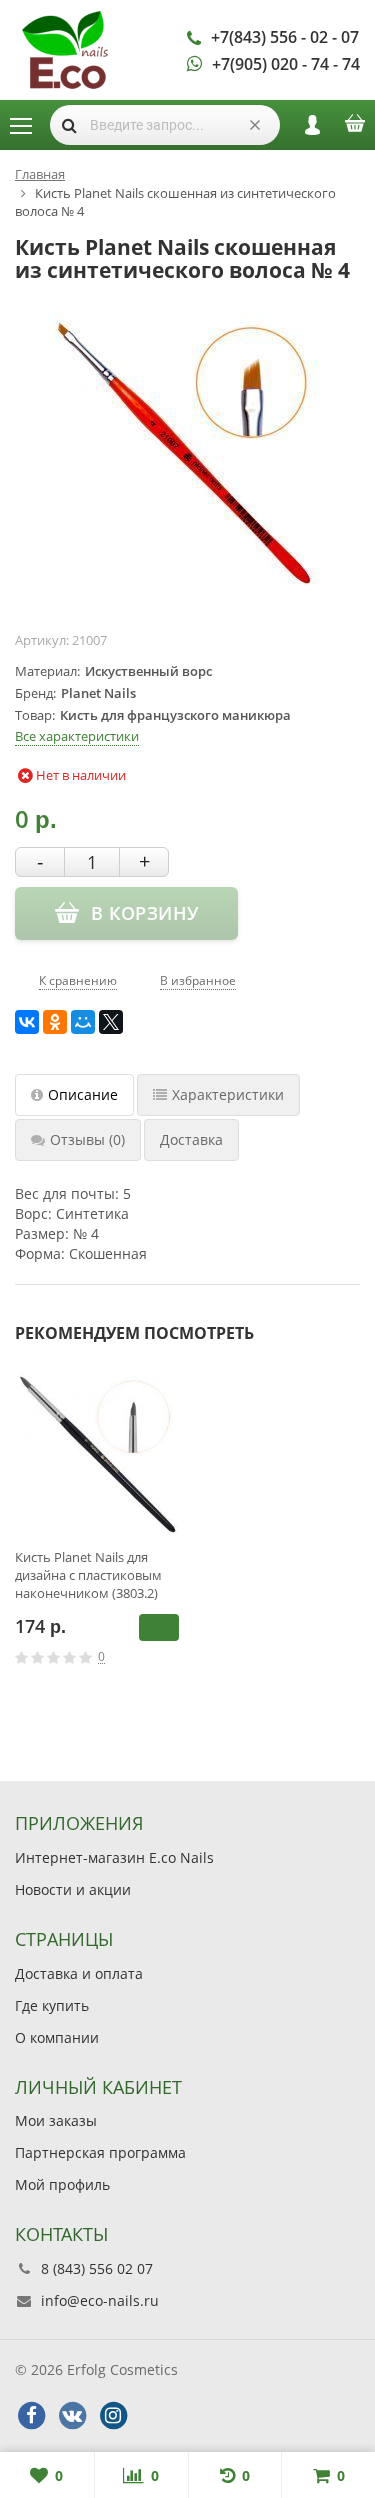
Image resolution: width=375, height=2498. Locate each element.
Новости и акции (73, 1889)
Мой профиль (62, 2184)
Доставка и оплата (79, 1973)
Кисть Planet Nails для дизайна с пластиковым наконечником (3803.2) (88, 1575)
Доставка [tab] (191, 1139)
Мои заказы (56, 2120)
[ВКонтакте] (27, 1022)
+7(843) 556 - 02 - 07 (285, 37)
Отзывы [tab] (87, 1139)
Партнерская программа (100, 2152)
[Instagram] (113, 2416)
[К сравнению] (142, 1657)
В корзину (159, 1627)
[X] (111, 1022)
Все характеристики (77, 736)
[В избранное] (172, 1657)
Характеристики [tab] (228, 1094)
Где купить (52, 2005)
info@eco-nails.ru (100, 2300)
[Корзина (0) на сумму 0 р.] (355, 130)
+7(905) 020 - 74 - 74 (286, 64)
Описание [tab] (83, 1094)
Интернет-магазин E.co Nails (114, 1857)
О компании (57, 2037)
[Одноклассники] (55, 1022)
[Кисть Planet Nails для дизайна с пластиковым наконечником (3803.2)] (97, 1454)
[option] (97, 1537)
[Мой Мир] (83, 1022)
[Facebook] (31, 2416)
